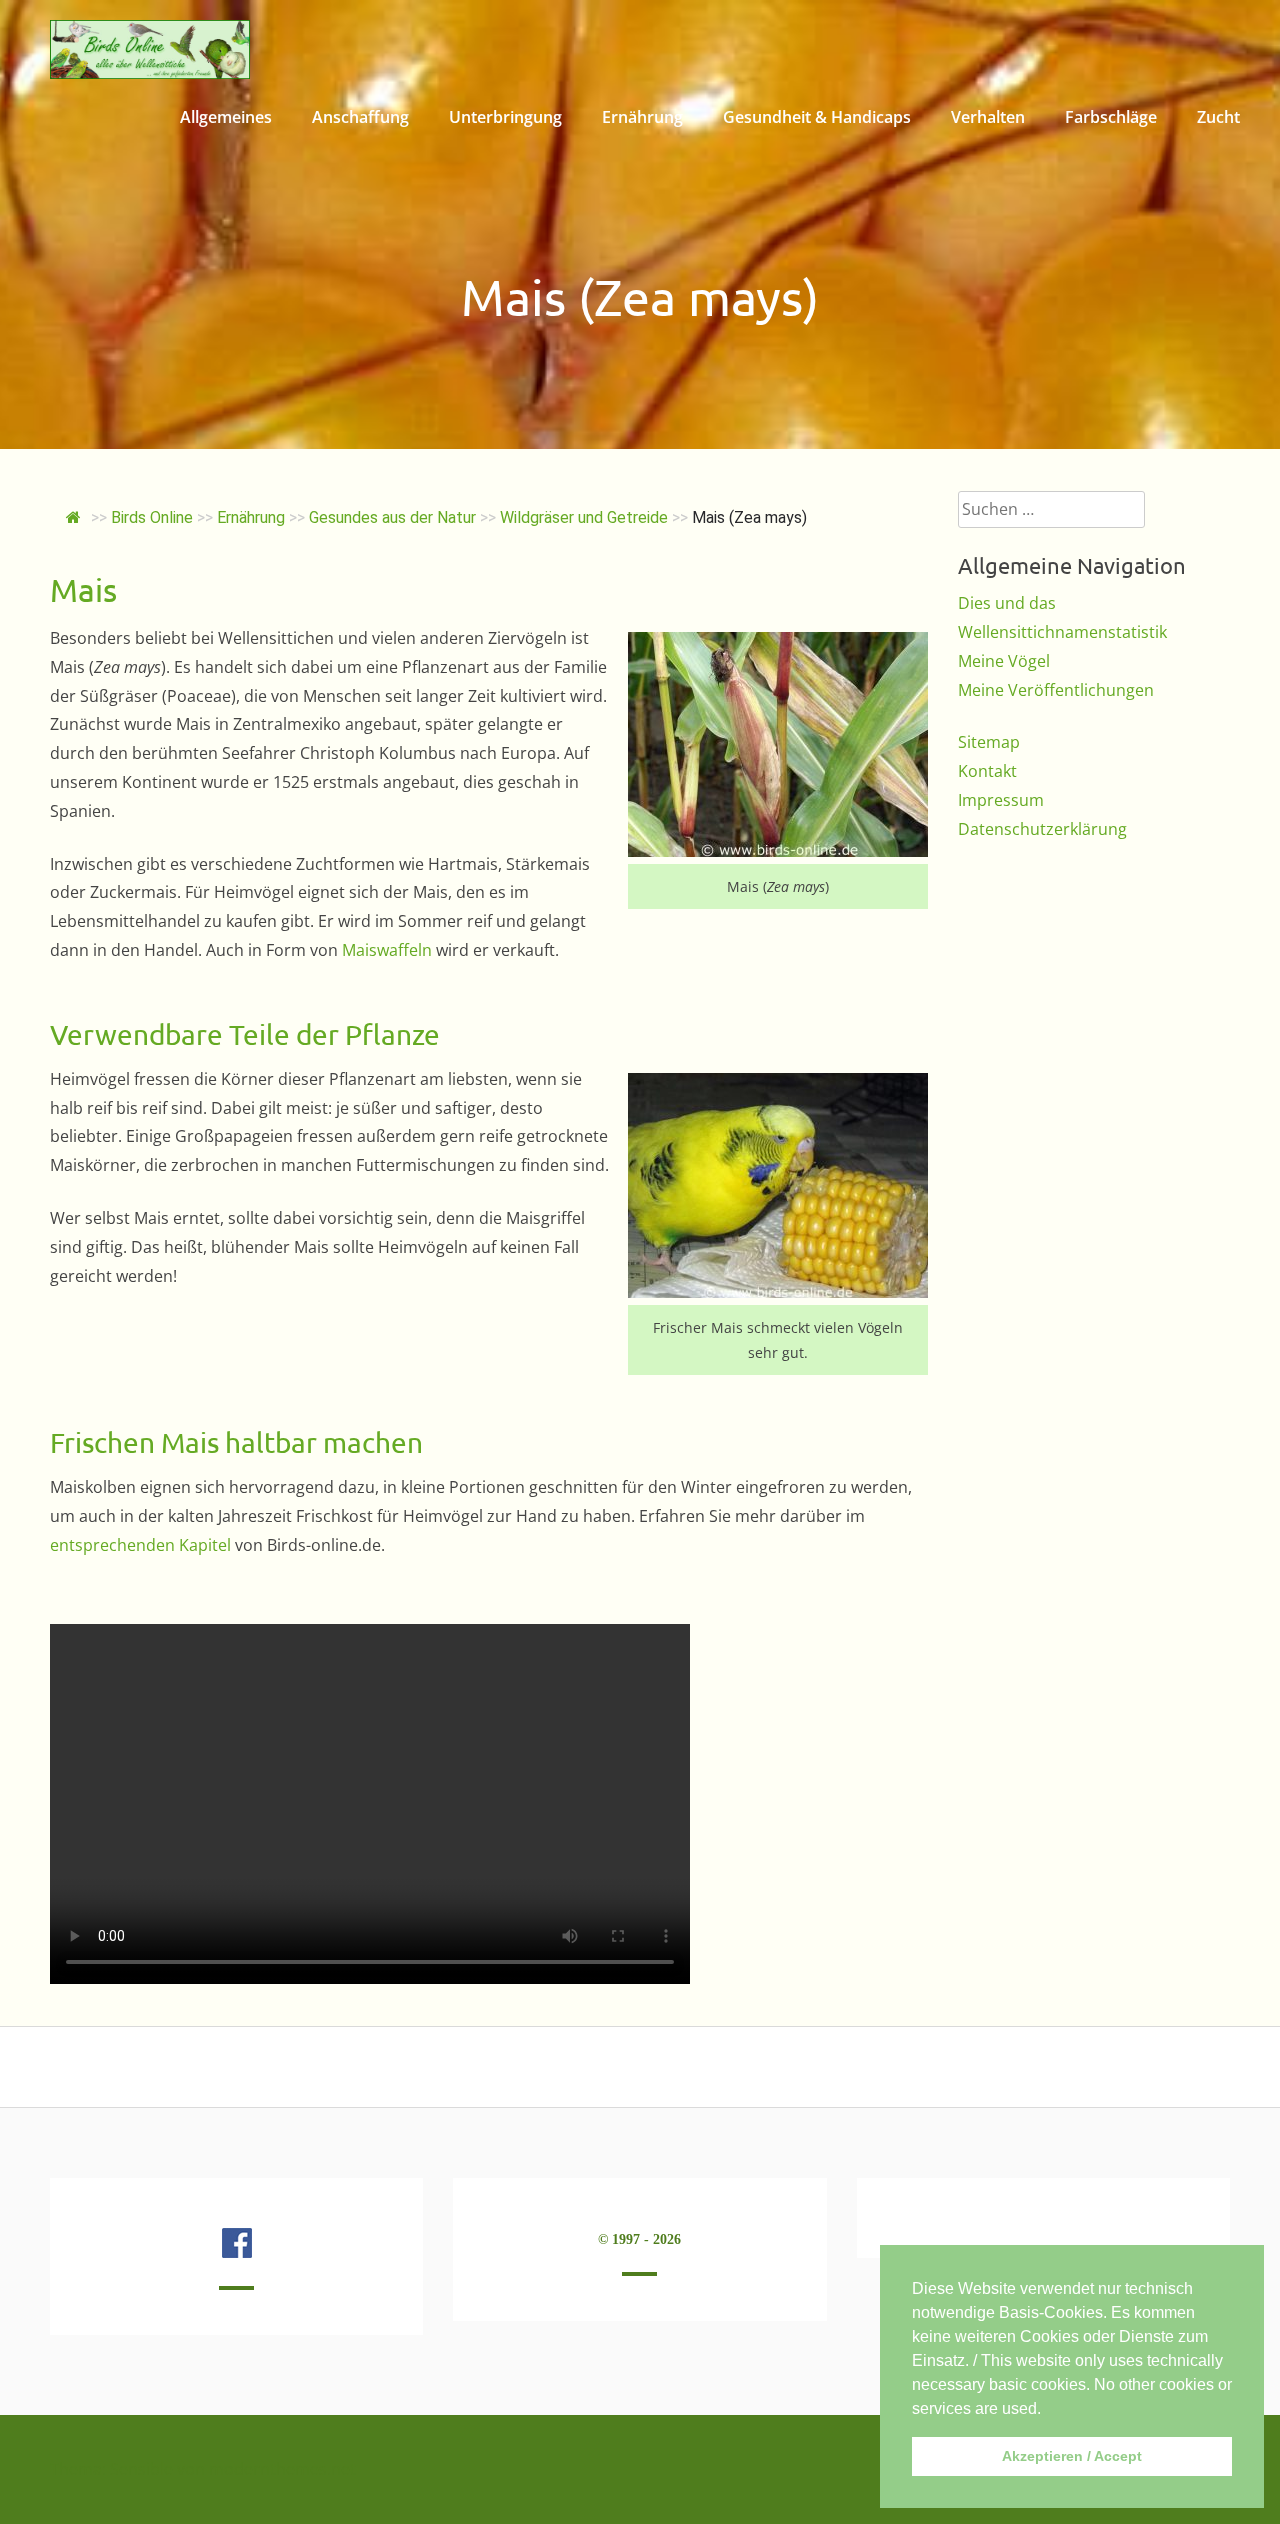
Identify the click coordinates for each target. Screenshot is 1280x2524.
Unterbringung (505, 117)
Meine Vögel (1004, 661)
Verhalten (988, 117)
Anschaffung (360, 117)
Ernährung (642, 117)
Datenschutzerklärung (1042, 829)
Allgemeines (226, 117)
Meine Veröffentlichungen (1056, 690)
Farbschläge (1111, 117)
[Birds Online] (150, 73)
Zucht (1218, 117)
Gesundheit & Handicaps (817, 117)
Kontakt (987, 771)
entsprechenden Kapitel (140, 1545)
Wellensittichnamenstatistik (1062, 632)
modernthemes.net (282, 2469)
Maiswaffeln (387, 950)
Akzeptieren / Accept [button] (1072, 2456)
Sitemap (989, 742)
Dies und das (1007, 603)
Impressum (1001, 800)
